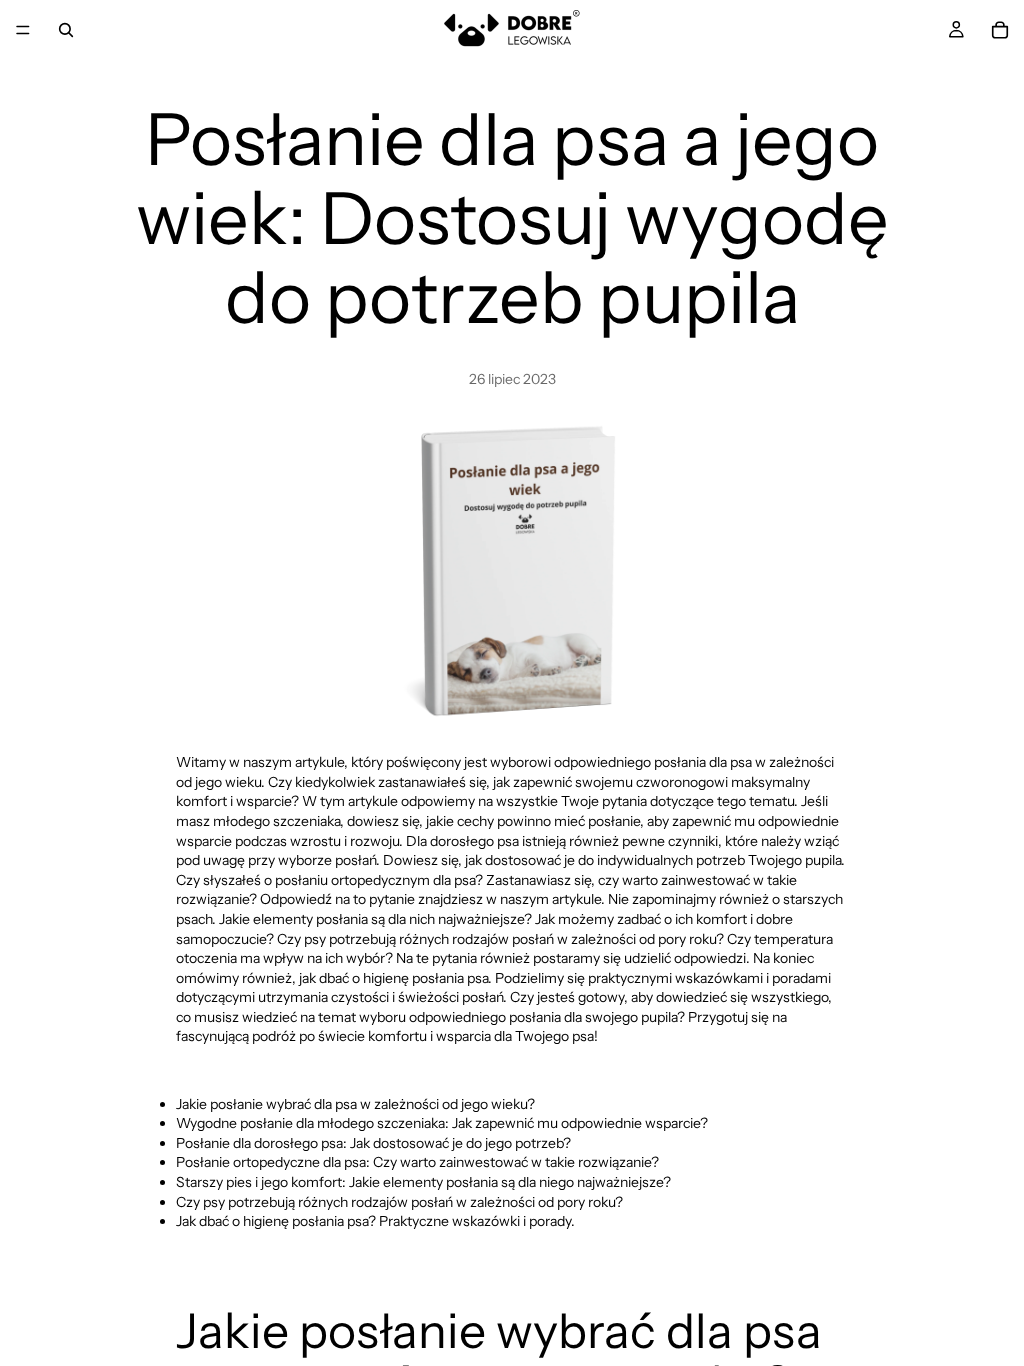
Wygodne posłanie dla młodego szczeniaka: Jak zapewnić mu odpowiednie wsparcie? (442, 1123)
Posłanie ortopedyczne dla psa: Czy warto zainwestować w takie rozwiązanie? (417, 1162)
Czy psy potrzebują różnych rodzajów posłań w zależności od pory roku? (399, 1202)
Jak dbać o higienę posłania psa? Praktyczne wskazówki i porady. (375, 1221)
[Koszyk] (1000, 30)
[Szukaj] (66, 30)
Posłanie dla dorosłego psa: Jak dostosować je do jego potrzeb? (373, 1143)
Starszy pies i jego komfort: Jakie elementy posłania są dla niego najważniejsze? (423, 1182)
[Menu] (23, 30)
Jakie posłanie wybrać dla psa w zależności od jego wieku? (355, 1104)
